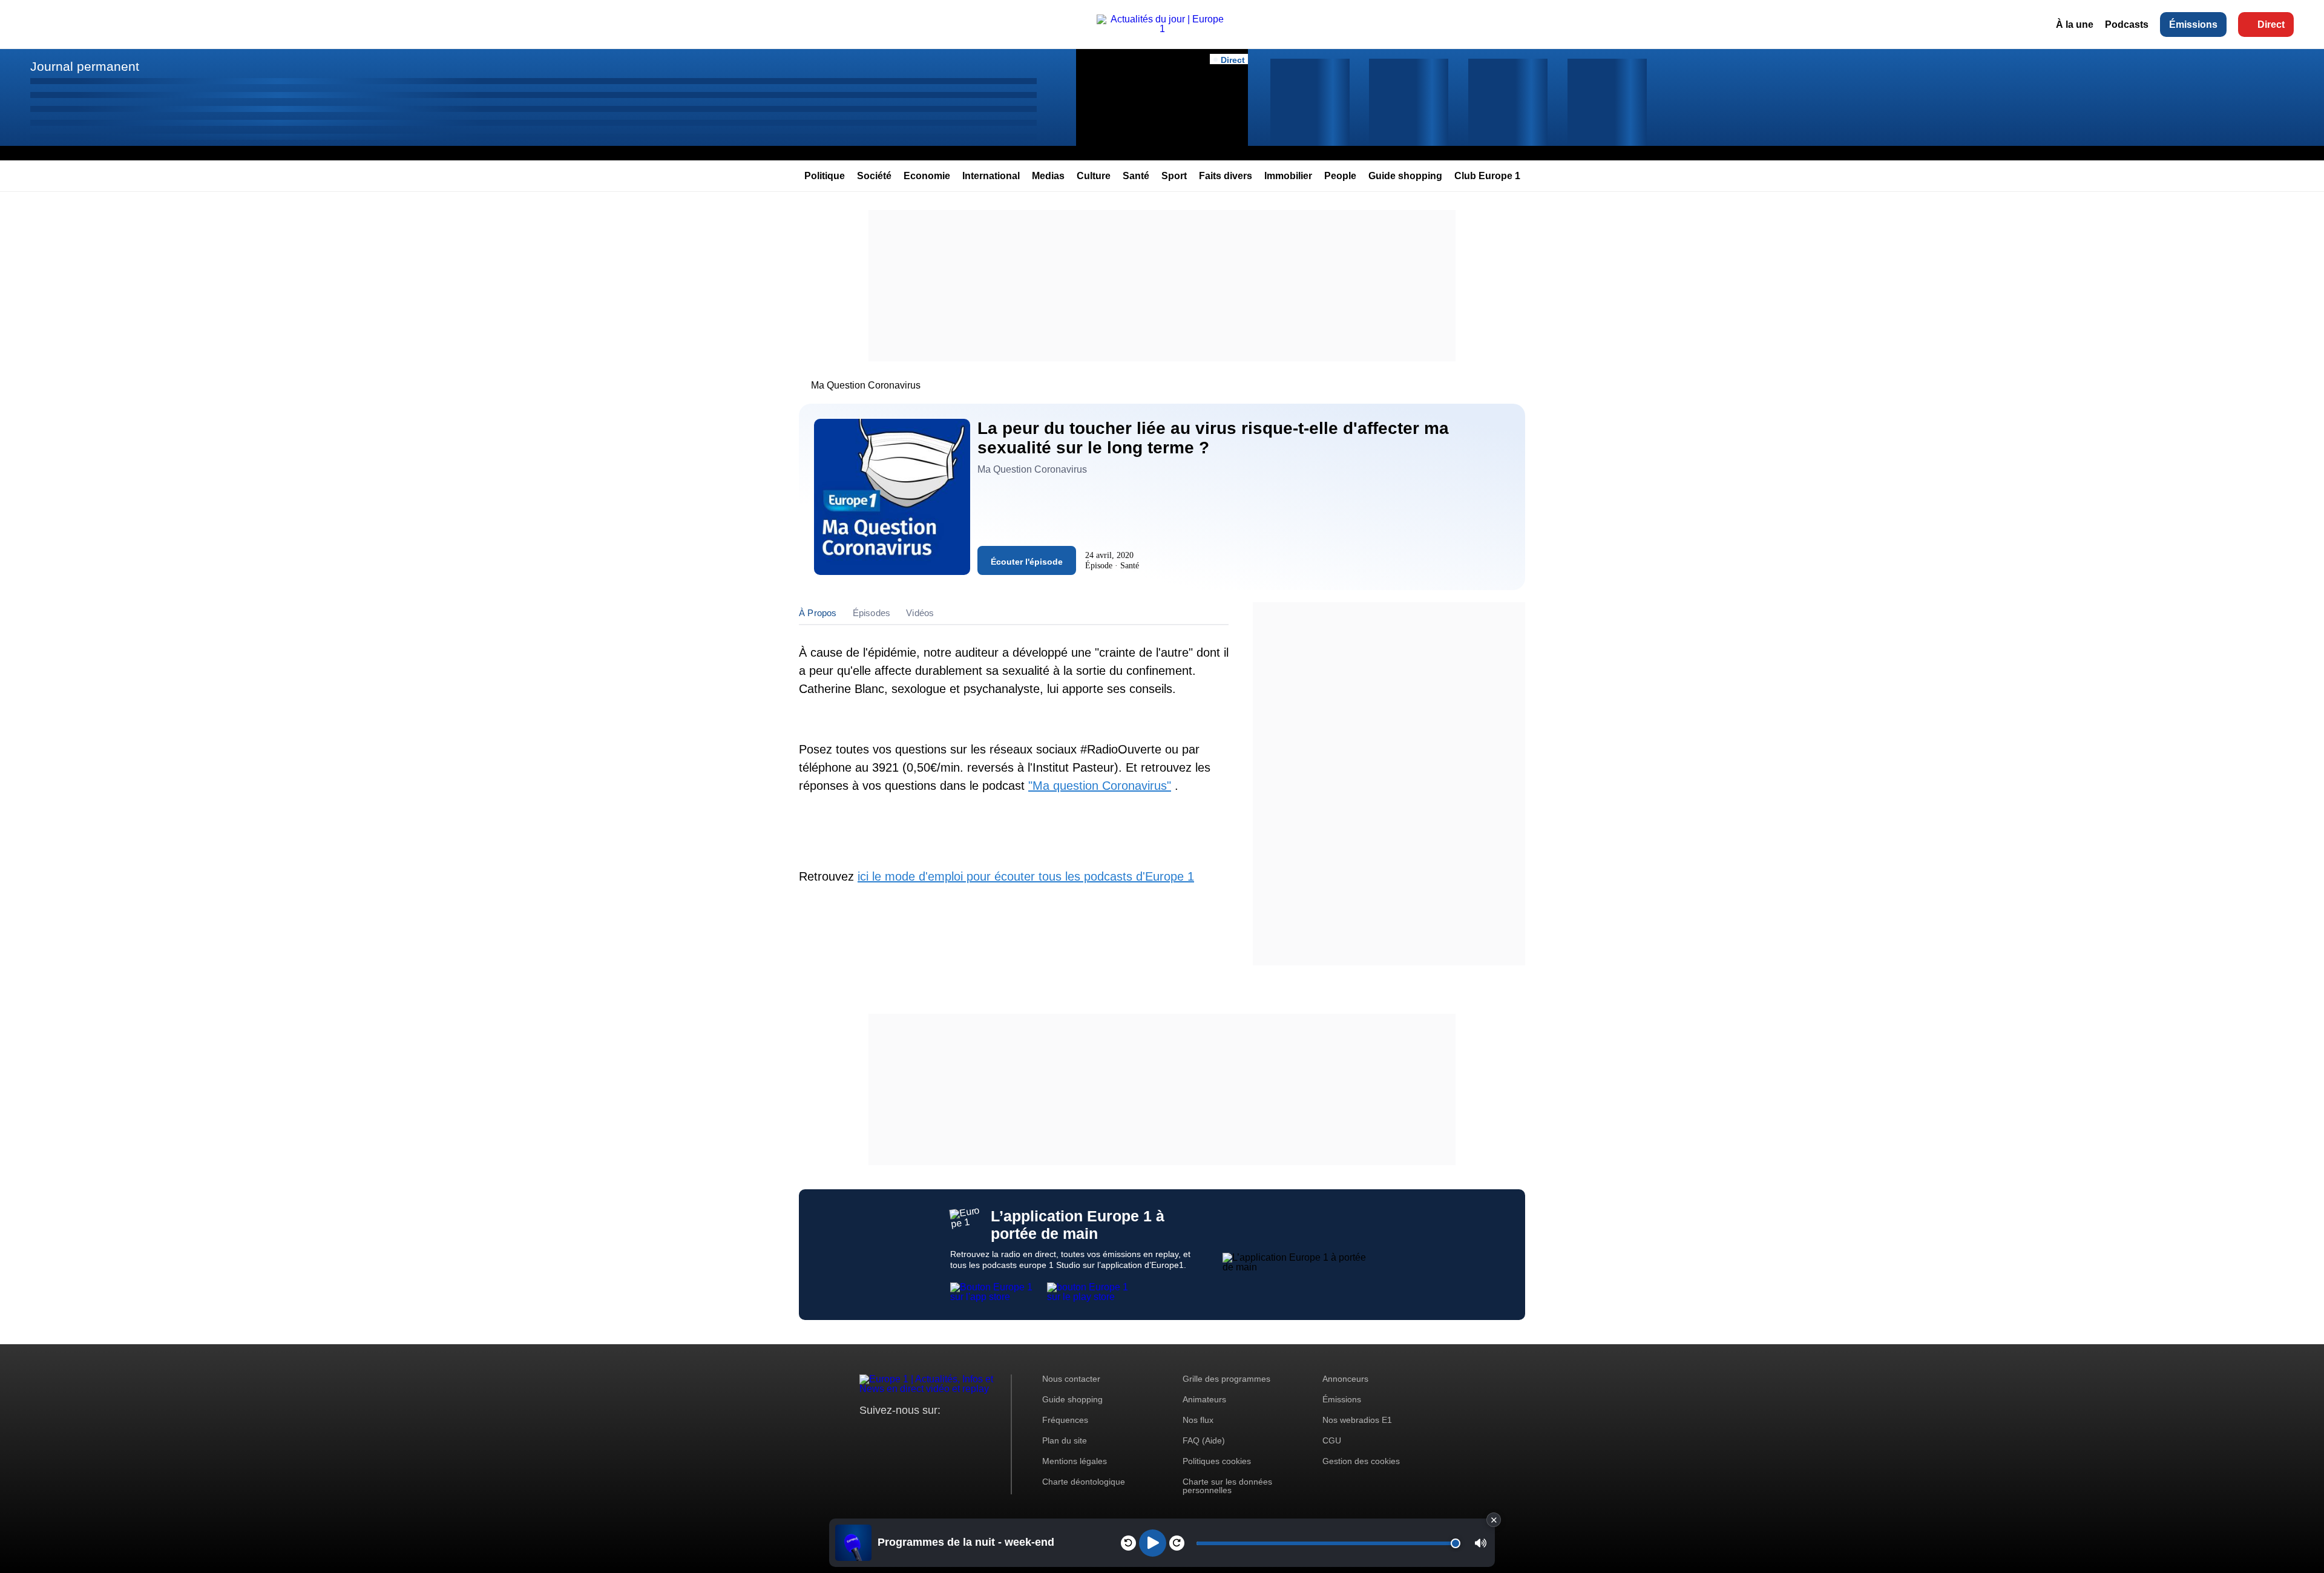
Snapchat (949, 1433)
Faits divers (1226, 176)
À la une (2075, 25)
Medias (1048, 176)
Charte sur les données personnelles (1227, 1486)
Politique (825, 176)
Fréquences (1065, 1420)
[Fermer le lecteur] (1494, 1520)
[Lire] (1153, 1543)
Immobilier (1288, 176)
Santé (1136, 176)
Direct (2271, 25)
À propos (818, 613)
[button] (1481, 1543)
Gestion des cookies (1361, 1461)
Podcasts (2127, 25)
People (1340, 176)
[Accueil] (1162, 29)
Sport (1174, 176)
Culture (1094, 176)
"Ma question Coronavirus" (1100, 786)
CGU (1332, 1440)
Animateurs (1204, 1399)
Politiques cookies (1217, 1461)
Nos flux (1198, 1420)
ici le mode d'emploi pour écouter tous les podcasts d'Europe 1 (1026, 876)
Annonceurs (1345, 1379)
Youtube (929, 1433)
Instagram (888, 1433)
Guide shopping (1405, 176)
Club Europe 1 (1487, 176)
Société (874, 176)
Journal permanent (85, 66)
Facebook (908, 1433)
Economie (927, 176)
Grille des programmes (1226, 1379)
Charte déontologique (1084, 1482)
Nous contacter (1071, 1379)
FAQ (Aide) (1204, 1440)
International (991, 176)
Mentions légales (1075, 1461)
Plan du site (1065, 1440)
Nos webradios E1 (1357, 1420)
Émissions (2193, 25)
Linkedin (970, 1433)
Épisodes (872, 613)
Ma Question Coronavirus (866, 385)
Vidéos (920, 613)
